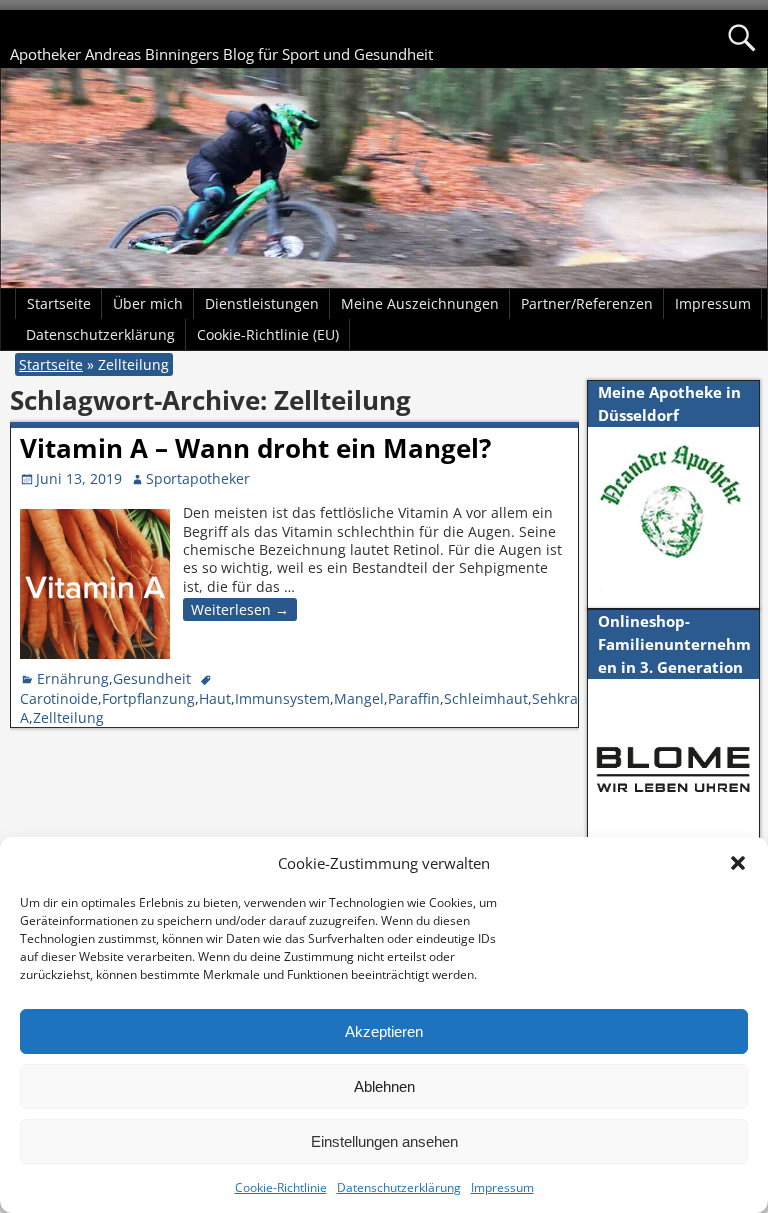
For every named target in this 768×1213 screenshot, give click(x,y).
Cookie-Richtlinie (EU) (268, 334)
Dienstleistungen (262, 303)
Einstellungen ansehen (384, 1141)
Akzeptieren (384, 1031)
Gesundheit (152, 678)
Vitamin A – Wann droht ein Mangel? (255, 448)
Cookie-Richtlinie (281, 1187)
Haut (215, 698)
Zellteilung (68, 717)
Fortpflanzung (148, 698)
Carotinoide (59, 698)
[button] (738, 863)
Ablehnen (384, 1086)
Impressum (502, 1187)
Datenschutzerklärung (399, 1187)
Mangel (359, 698)
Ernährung (73, 678)
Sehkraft (560, 698)
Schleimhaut (486, 698)
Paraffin (414, 698)
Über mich (148, 303)
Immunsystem (282, 698)
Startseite (59, 303)
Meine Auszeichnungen (420, 303)
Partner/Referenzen (587, 303)
